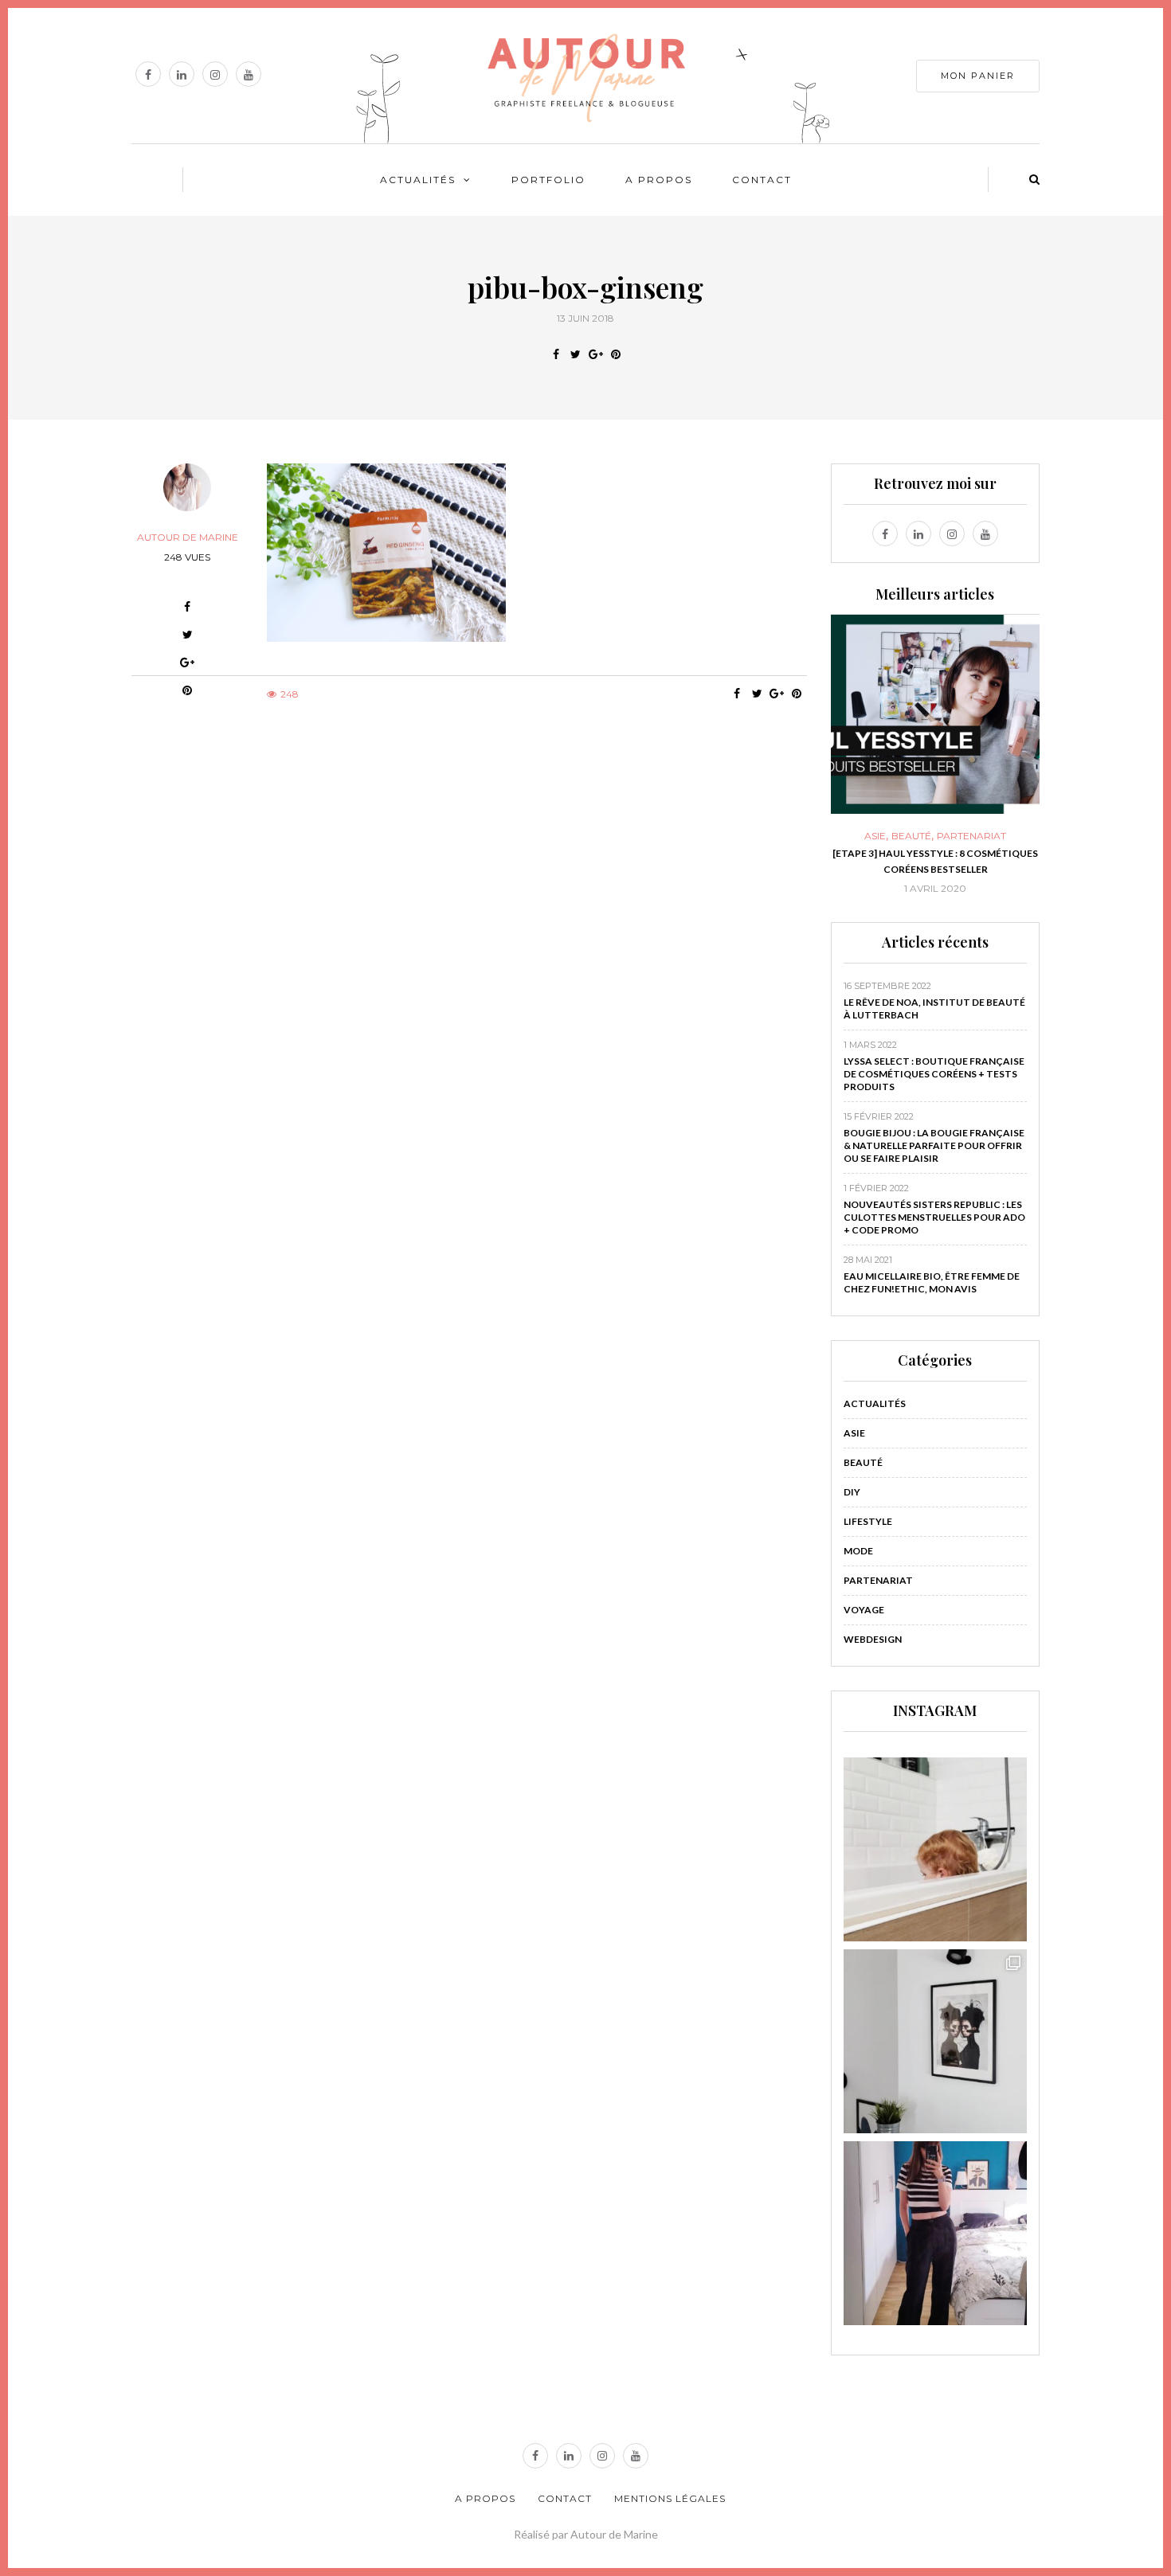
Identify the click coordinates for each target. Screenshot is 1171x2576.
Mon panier (978, 76)
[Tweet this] (576, 354)
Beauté (911, 836)
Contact (762, 180)
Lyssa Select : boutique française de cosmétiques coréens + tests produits (934, 1074)
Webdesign (873, 1639)
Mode (858, 1551)
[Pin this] (615, 354)
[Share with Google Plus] (595, 354)
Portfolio (548, 180)
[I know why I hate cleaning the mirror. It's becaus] (936, 2233)
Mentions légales (670, 2498)
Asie (875, 836)
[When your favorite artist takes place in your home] (936, 2041)
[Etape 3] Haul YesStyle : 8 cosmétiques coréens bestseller (935, 861)
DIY (852, 1492)
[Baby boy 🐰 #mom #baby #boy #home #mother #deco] (936, 1849)
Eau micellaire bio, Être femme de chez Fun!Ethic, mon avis (932, 1282)
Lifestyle (868, 1521)
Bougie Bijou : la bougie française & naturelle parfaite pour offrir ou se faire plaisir (934, 1145)
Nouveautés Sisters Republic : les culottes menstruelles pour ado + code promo (934, 1217)
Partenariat (971, 836)
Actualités (418, 180)
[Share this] (556, 354)
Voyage (864, 1610)
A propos (659, 180)
